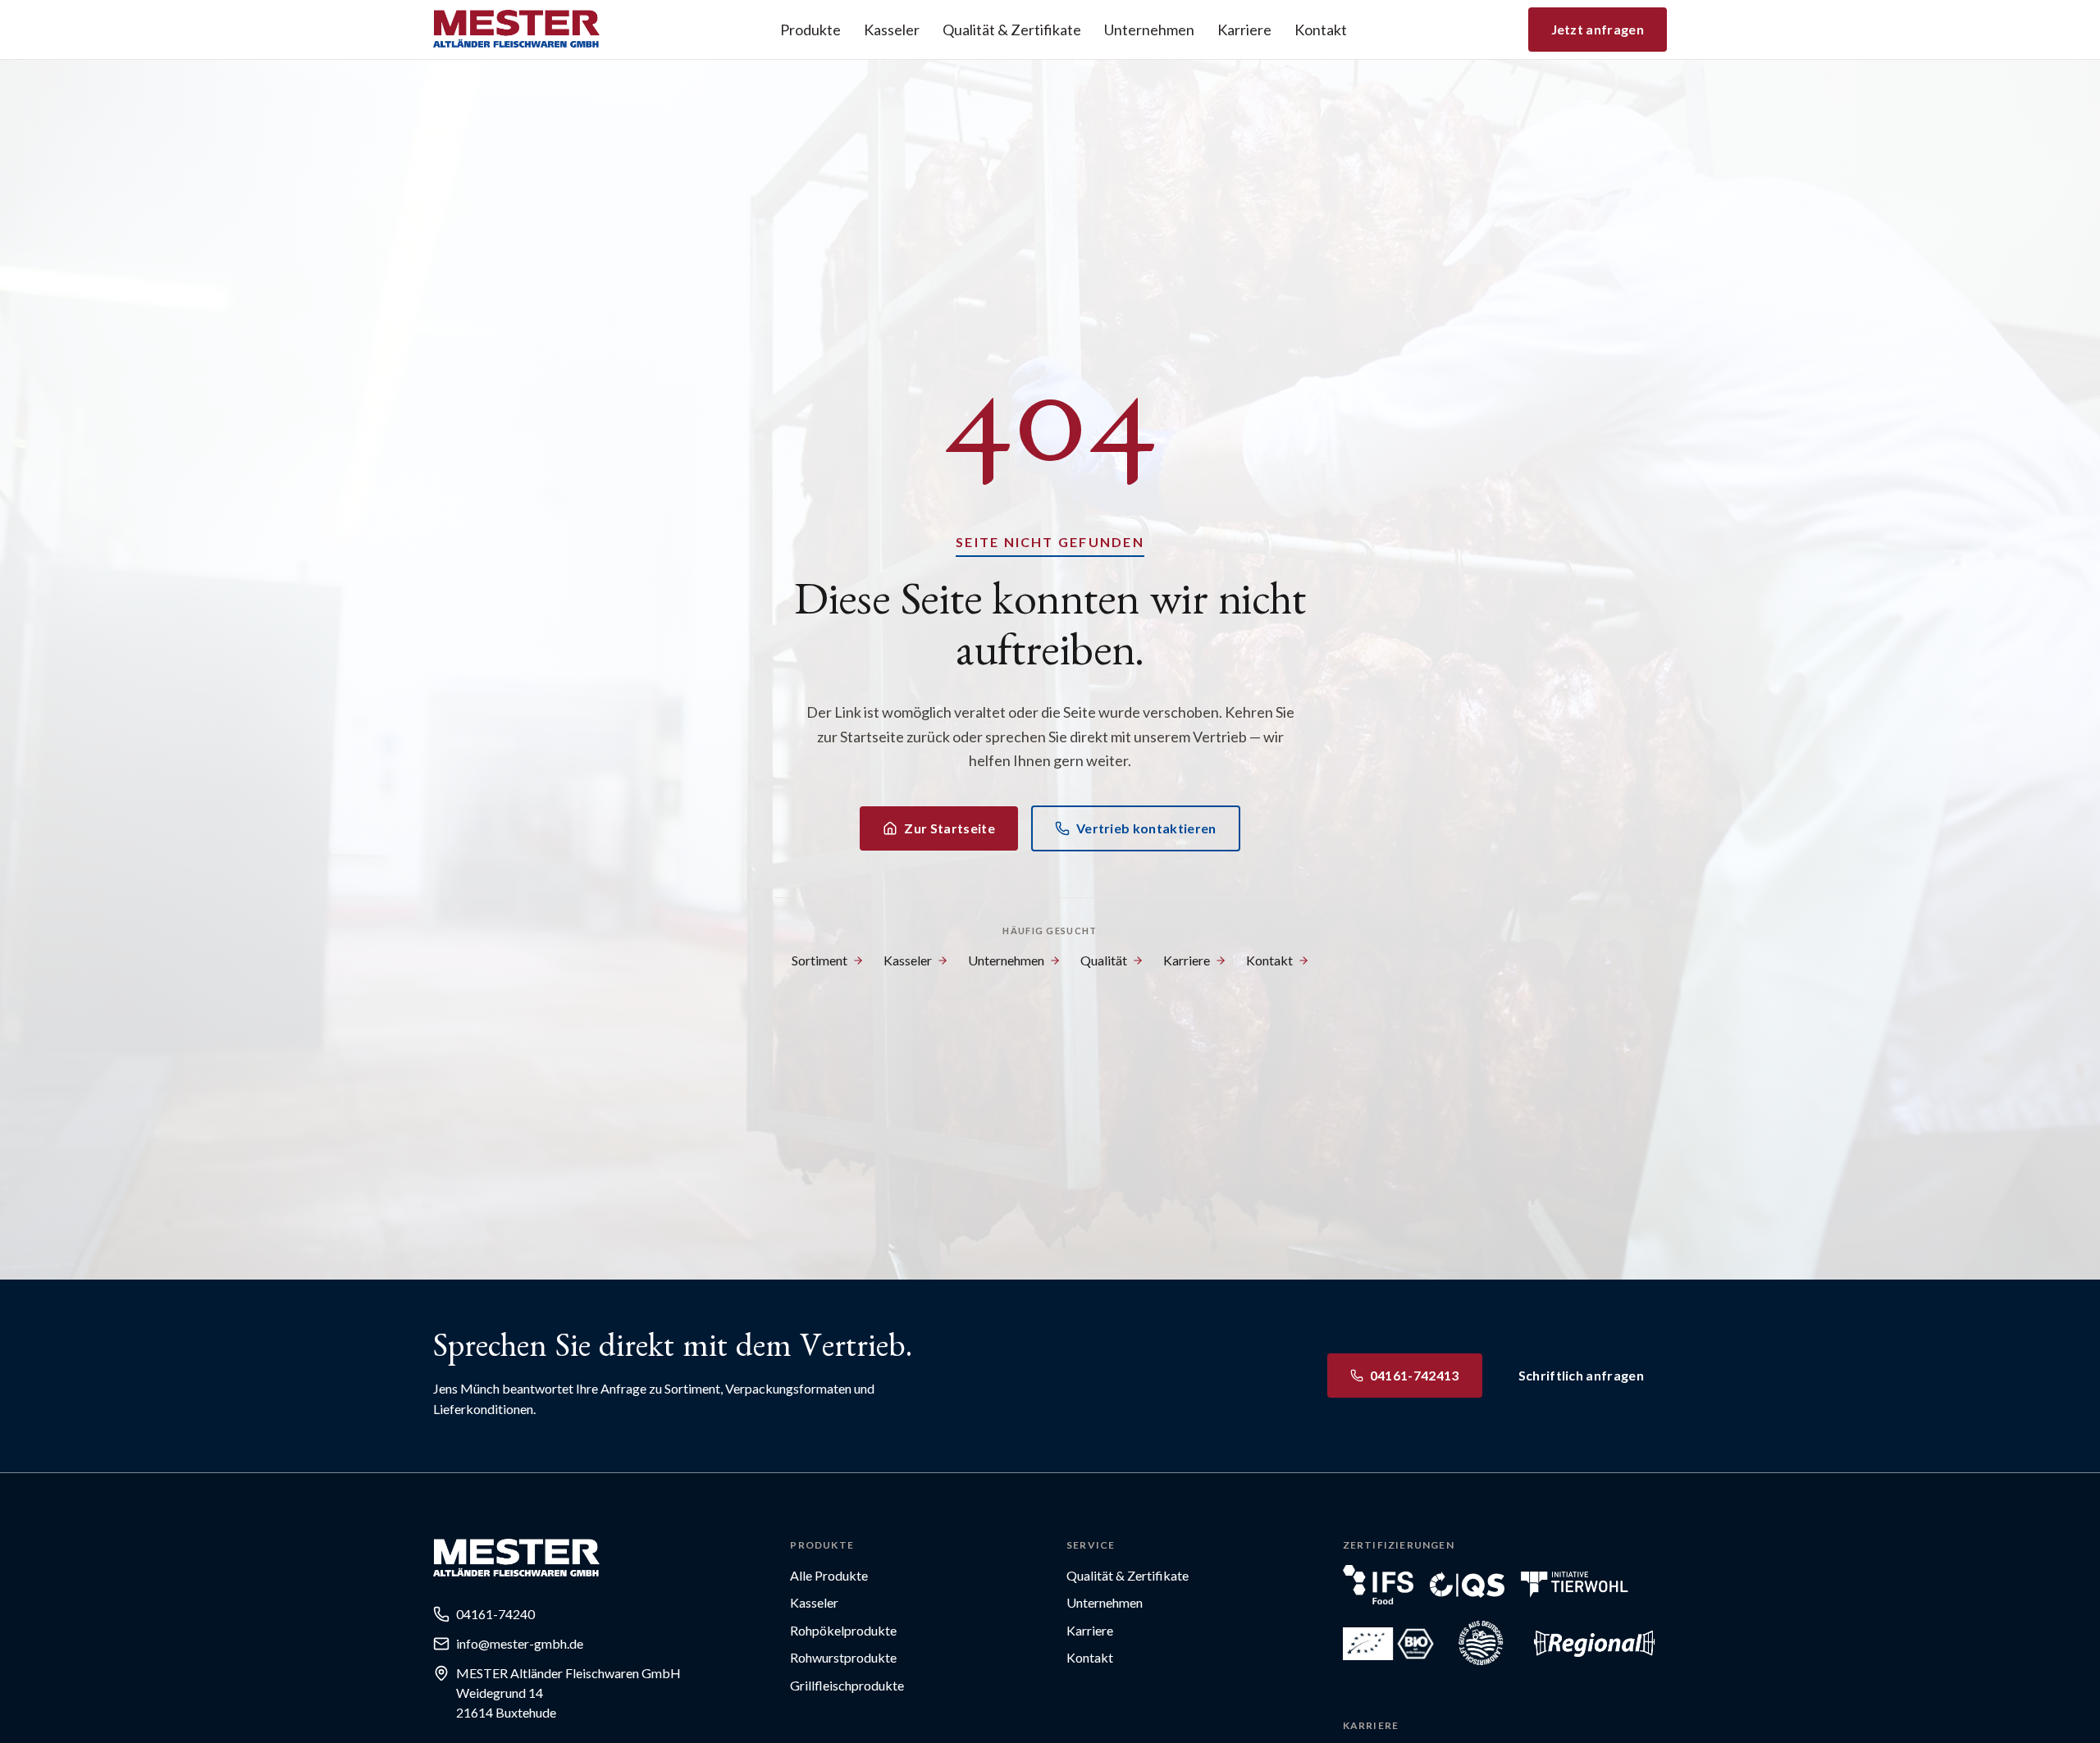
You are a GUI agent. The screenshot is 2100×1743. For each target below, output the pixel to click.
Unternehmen (1149, 30)
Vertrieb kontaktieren (1146, 828)
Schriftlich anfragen (1581, 1375)
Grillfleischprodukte (847, 1685)
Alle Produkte (829, 1575)
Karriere (1244, 30)
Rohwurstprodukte (843, 1657)
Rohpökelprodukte (843, 1630)
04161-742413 (1415, 1375)
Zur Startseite (949, 828)
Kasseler (892, 30)
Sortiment (819, 960)
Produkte (810, 30)
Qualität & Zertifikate (1012, 30)
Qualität (1104, 960)
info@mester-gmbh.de (520, 1643)
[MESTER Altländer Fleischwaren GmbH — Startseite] (516, 30)
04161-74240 (495, 1614)
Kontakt (1321, 30)
